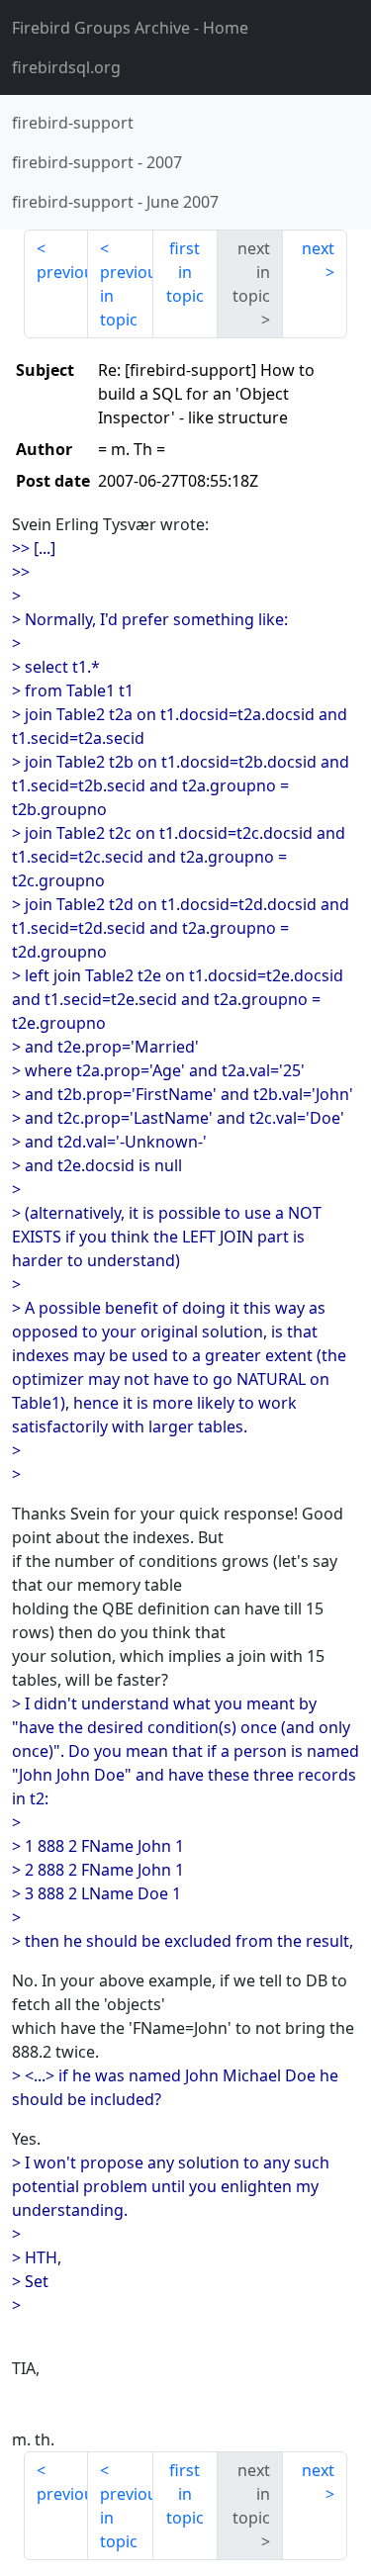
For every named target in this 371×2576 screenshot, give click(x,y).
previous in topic (126, 296)
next (318, 248)
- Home (130, 28)
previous (62, 272)
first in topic (185, 272)
